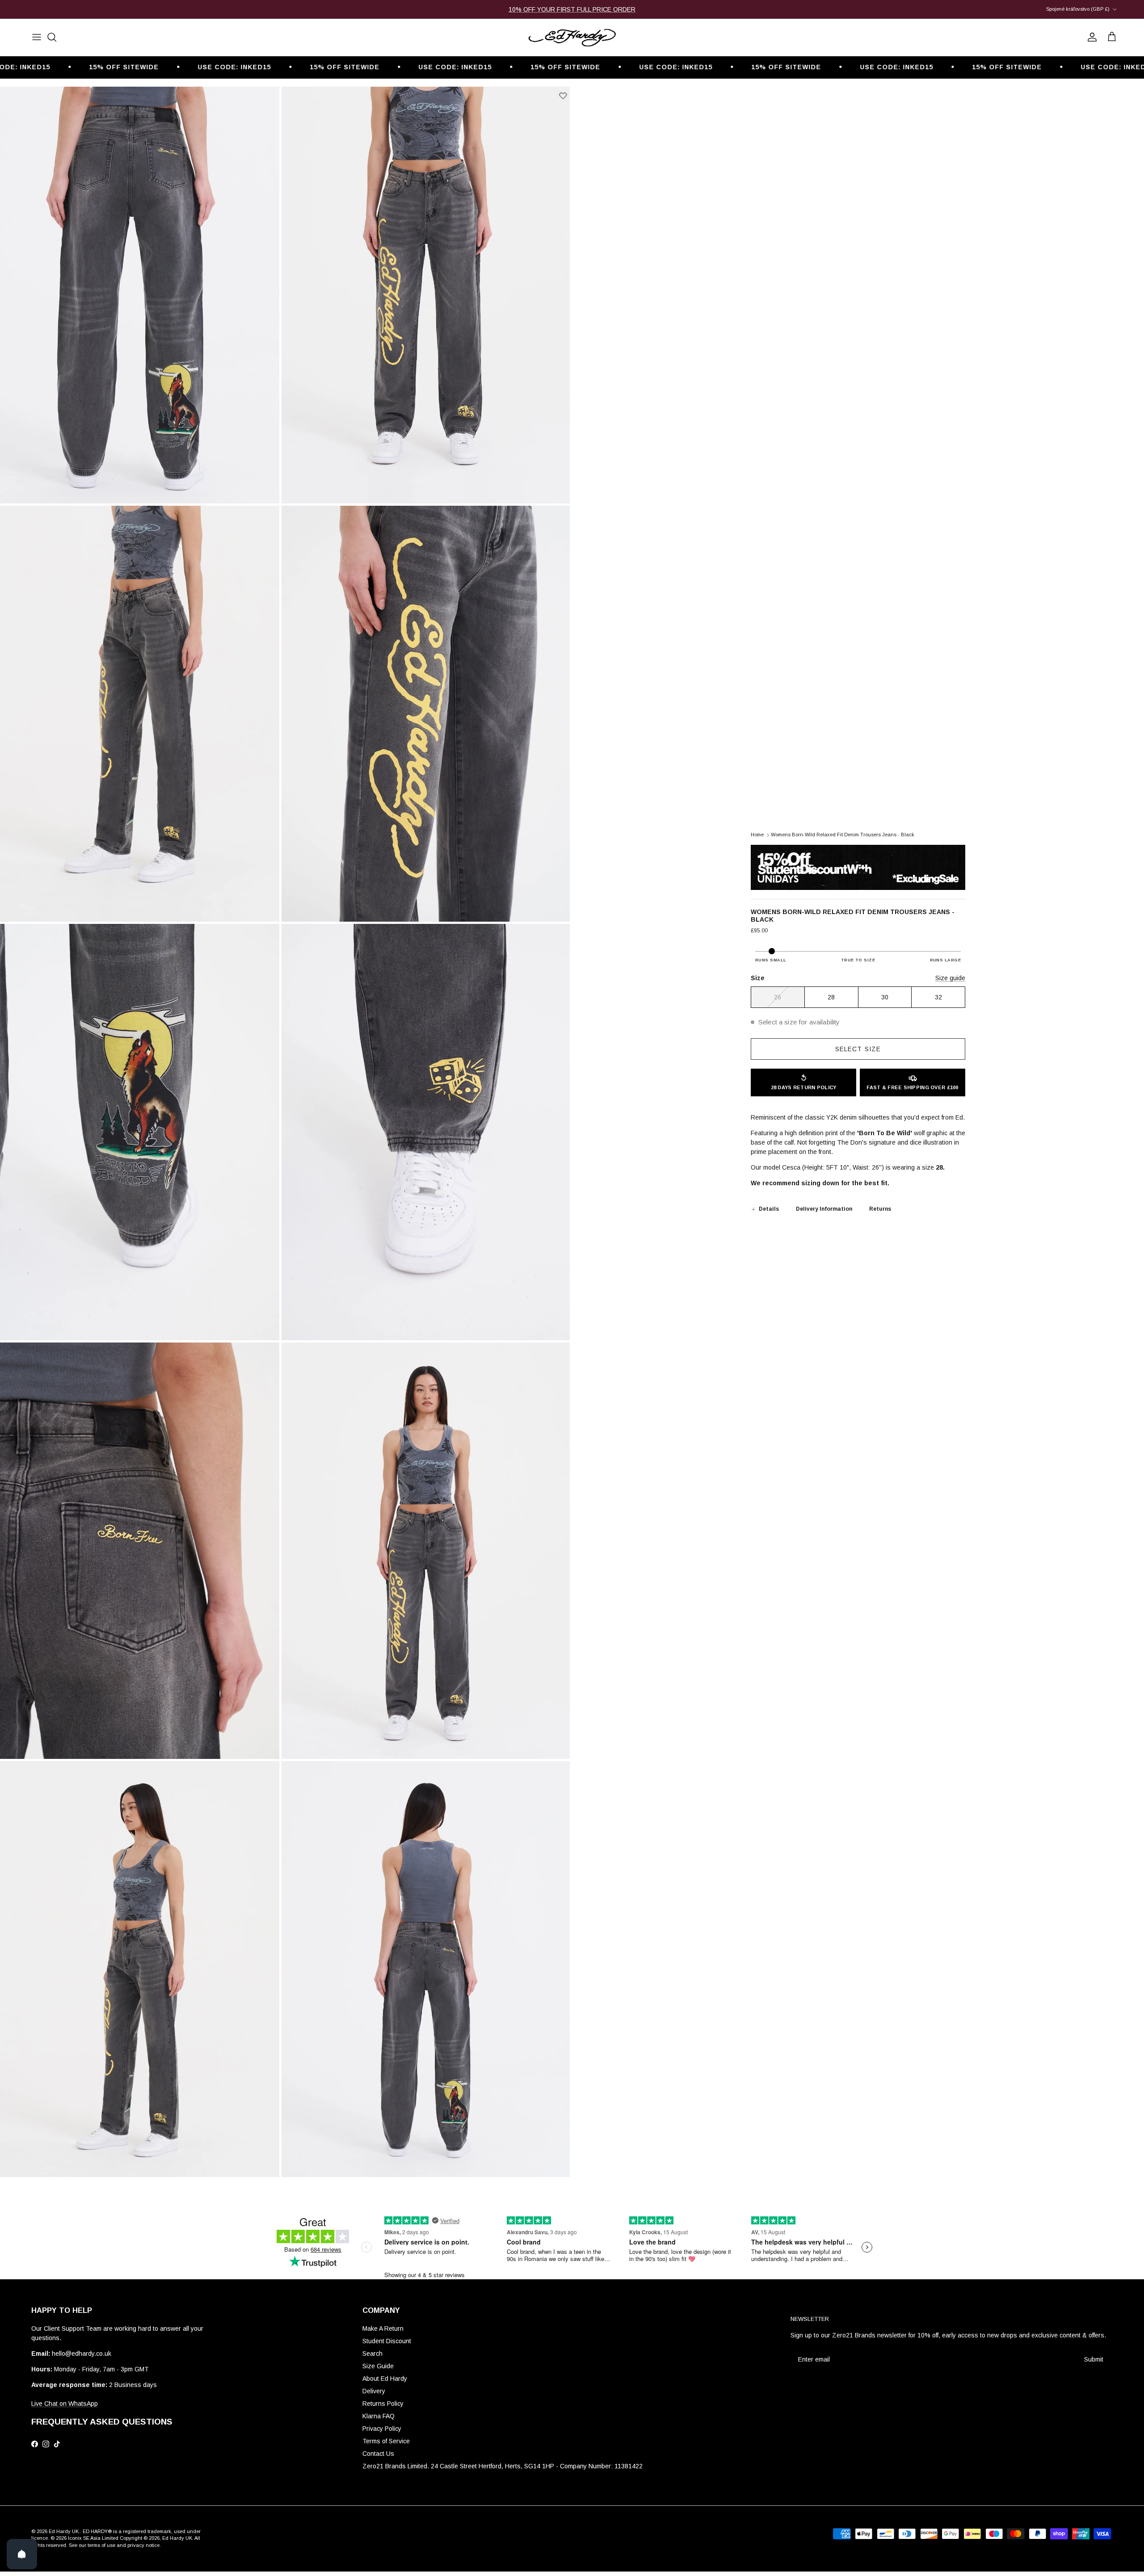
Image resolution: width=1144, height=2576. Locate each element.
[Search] (52, 37)
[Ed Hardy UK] (572, 37)
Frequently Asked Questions (102, 2422)
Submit (1094, 2359)
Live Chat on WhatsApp (65, 2404)
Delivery (374, 2391)
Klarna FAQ (379, 2416)
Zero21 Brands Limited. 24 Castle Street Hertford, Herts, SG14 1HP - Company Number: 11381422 (503, 2466)
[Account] (1090, 37)
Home (757, 835)
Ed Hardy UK (64, 2531)
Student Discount (387, 2341)
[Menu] (37, 37)
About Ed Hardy (385, 2379)
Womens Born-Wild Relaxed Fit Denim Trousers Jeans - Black (843, 835)
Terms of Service (386, 2441)
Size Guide (378, 2366)
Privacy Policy (382, 2429)
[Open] (22, 2554)
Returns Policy (383, 2404)
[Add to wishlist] (563, 96)
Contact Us (378, 2454)
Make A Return (383, 2328)
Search (372, 2354)
